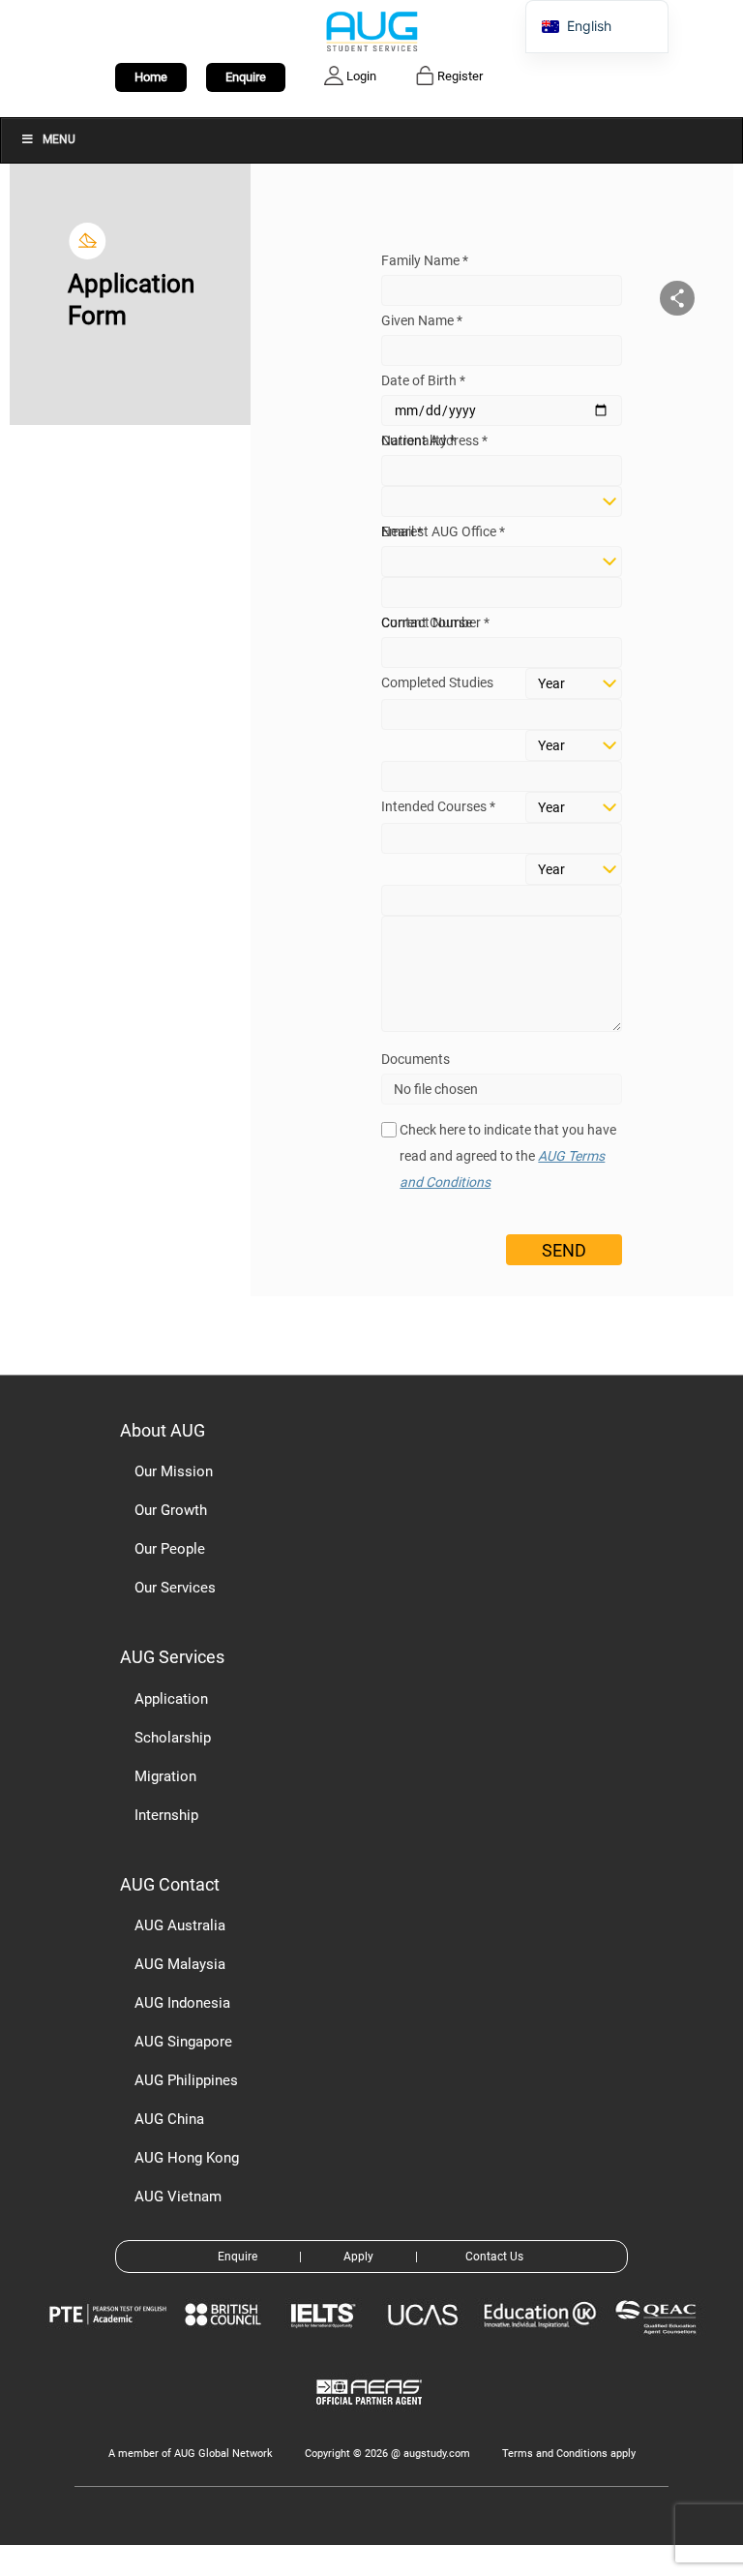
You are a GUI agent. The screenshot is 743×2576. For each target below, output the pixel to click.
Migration (165, 1776)
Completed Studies (437, 682)
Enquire (246, 77)
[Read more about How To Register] (372, 2419)
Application (171, 1699)
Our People (170, 1549)
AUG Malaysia (180, 1964)
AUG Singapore (183, 2042)
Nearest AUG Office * (443, 531)
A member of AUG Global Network (191, 2454)
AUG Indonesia (182, 2003)
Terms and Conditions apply (569, 2454)
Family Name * (425, 260)
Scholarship (173, 1738)
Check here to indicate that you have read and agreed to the (508, 1156)
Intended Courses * (438, 806)
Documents (416, 1059)
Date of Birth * (423, 380)
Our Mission (174, 1471)
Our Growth (171, 1510)
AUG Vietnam (178, 2197)
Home (151, 77)
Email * (402, 531)
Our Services (175, 1588)
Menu (59, 139)
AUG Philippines (186, 2080)
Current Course (427, 622)
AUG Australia (180, 1925)
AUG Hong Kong (187, 2158)
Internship (166, 1815)
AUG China (169, 2119)
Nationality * (418, 440)
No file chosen (436, 1089)
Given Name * (422, 320)
